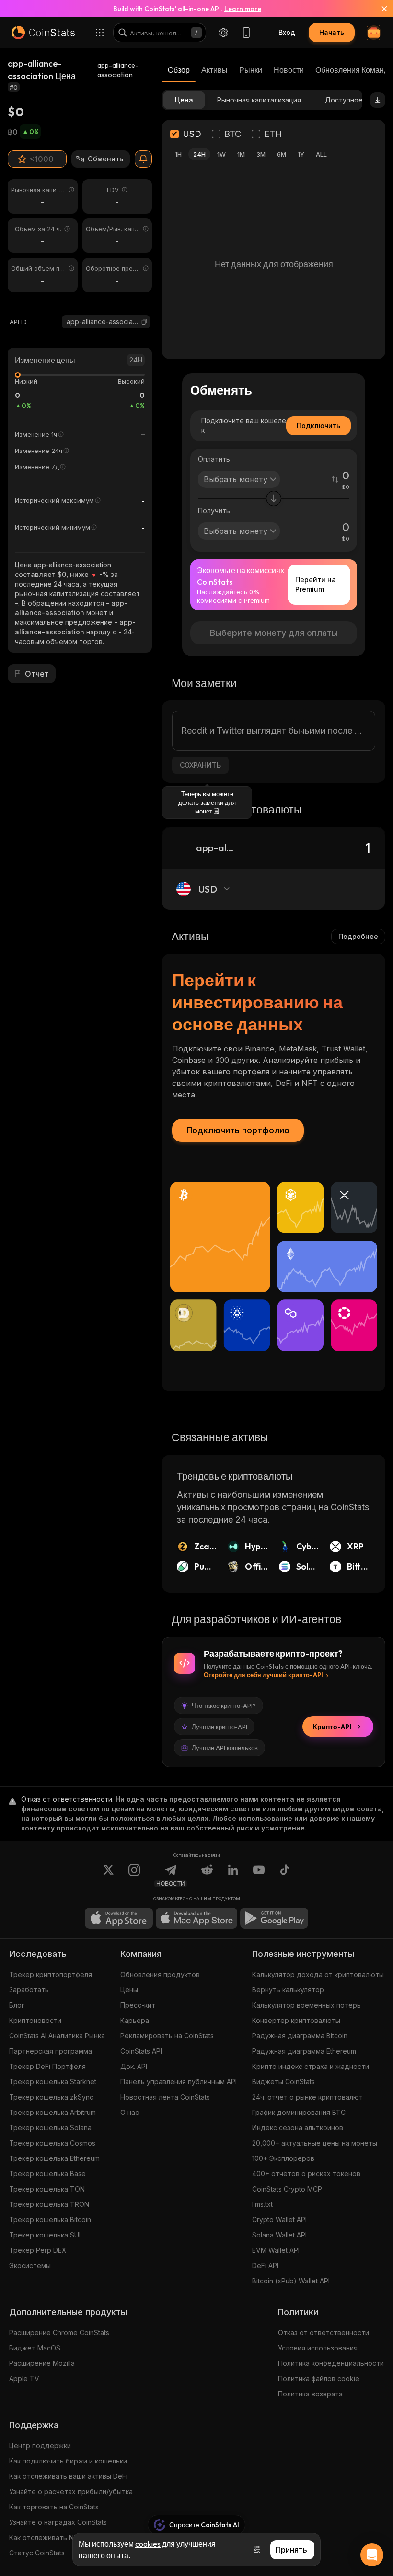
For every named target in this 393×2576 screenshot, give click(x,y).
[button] (144, 322)
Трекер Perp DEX (38, 2250)
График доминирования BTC (299, 2112)
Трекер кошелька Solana (50, 2128)
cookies (148, 2544)
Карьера (135, 2020)
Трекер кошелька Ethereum (54, 2158)
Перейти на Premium (316, 584)
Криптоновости (35, 2020)
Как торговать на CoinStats (54, 2507)
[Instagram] (134, 1876)
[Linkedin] (233, 1876)
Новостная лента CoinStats (165, 2097)
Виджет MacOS (35, 2348)
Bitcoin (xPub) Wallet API (291, 2281)
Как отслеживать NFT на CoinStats (66, 2537)
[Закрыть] (379, 9)
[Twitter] (108, 1876)
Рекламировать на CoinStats (167, 2036)
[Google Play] (274, 1918)
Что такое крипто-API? (224, 1706)
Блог (17, 2005)
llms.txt (262, 2204)
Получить (214, 511)
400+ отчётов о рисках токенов (306, 2174)
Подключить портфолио (238, 1130)
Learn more (243, 9)
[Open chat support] (372, 2555)
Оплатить (214, 459)
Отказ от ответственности (324, 2333)
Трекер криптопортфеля (51, 1974)
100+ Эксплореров (283, 2158)
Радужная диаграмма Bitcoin (300, 2036)
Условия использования (318, 2348)
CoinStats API (141, 2051)
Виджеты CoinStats (283, 2082)
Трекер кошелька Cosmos (52, 2143)
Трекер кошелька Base (47, 2174)
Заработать (29, 1990)
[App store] (119, 1918)
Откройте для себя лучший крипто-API (263, 1675)
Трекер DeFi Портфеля (47, 2066)
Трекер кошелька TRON (49, 2204)
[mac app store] (196, 1918)
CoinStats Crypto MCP (287, 2189)
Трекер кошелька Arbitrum (52, 2112)
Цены (129, 1990)
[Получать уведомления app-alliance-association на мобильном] (143, 159)
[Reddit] (207, 1876)
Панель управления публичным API (179, 2082)
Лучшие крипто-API (220, 1727)
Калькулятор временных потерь (306, 2005)
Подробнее (358, 936)
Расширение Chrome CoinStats (59, 2333)
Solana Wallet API (279, 2235)
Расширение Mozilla (42, 2363)
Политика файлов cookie (319, 2378)
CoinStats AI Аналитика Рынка (57, 2036)
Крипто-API (332, 1727)
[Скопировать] (144, 322)
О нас (130, 2112)
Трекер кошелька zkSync (51, 2097)
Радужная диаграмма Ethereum (304, 2051)
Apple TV (24, 2378)
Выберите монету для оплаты (274, 633)
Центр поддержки (40, 2446)
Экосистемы (30, 2265)
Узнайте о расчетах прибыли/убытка (71, 2491)
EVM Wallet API (276, 2250)
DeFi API (265, 2265)
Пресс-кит (138, 2005)
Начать (332, 32)
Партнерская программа (51, 2051)
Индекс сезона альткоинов (298, 2128)
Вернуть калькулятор (288, 1990)
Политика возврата (310, 2394)
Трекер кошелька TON (47, 2189)
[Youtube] (259, 1876)
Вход (287, 32)
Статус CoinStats (37, 2553)
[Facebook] (285, 1876)
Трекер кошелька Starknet (53, 2082)
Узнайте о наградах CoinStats (58, 2522)
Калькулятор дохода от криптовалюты (318, 1974)
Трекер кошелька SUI (45, 2235)
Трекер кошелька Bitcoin (50, 2220)
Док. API (134, 2066)
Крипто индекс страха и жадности (311, 2066)
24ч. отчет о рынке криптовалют (307, 2097)
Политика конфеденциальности (331, 2363)
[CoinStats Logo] (43, 33)
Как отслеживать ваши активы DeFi (68, 2476)
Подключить (318, 425)
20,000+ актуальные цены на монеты (315, 2143)
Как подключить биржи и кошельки (68, 2461)
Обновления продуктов (160, 1974)
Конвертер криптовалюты (296, 2020)
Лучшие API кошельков (225, 1748)
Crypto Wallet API (279, 2220)
